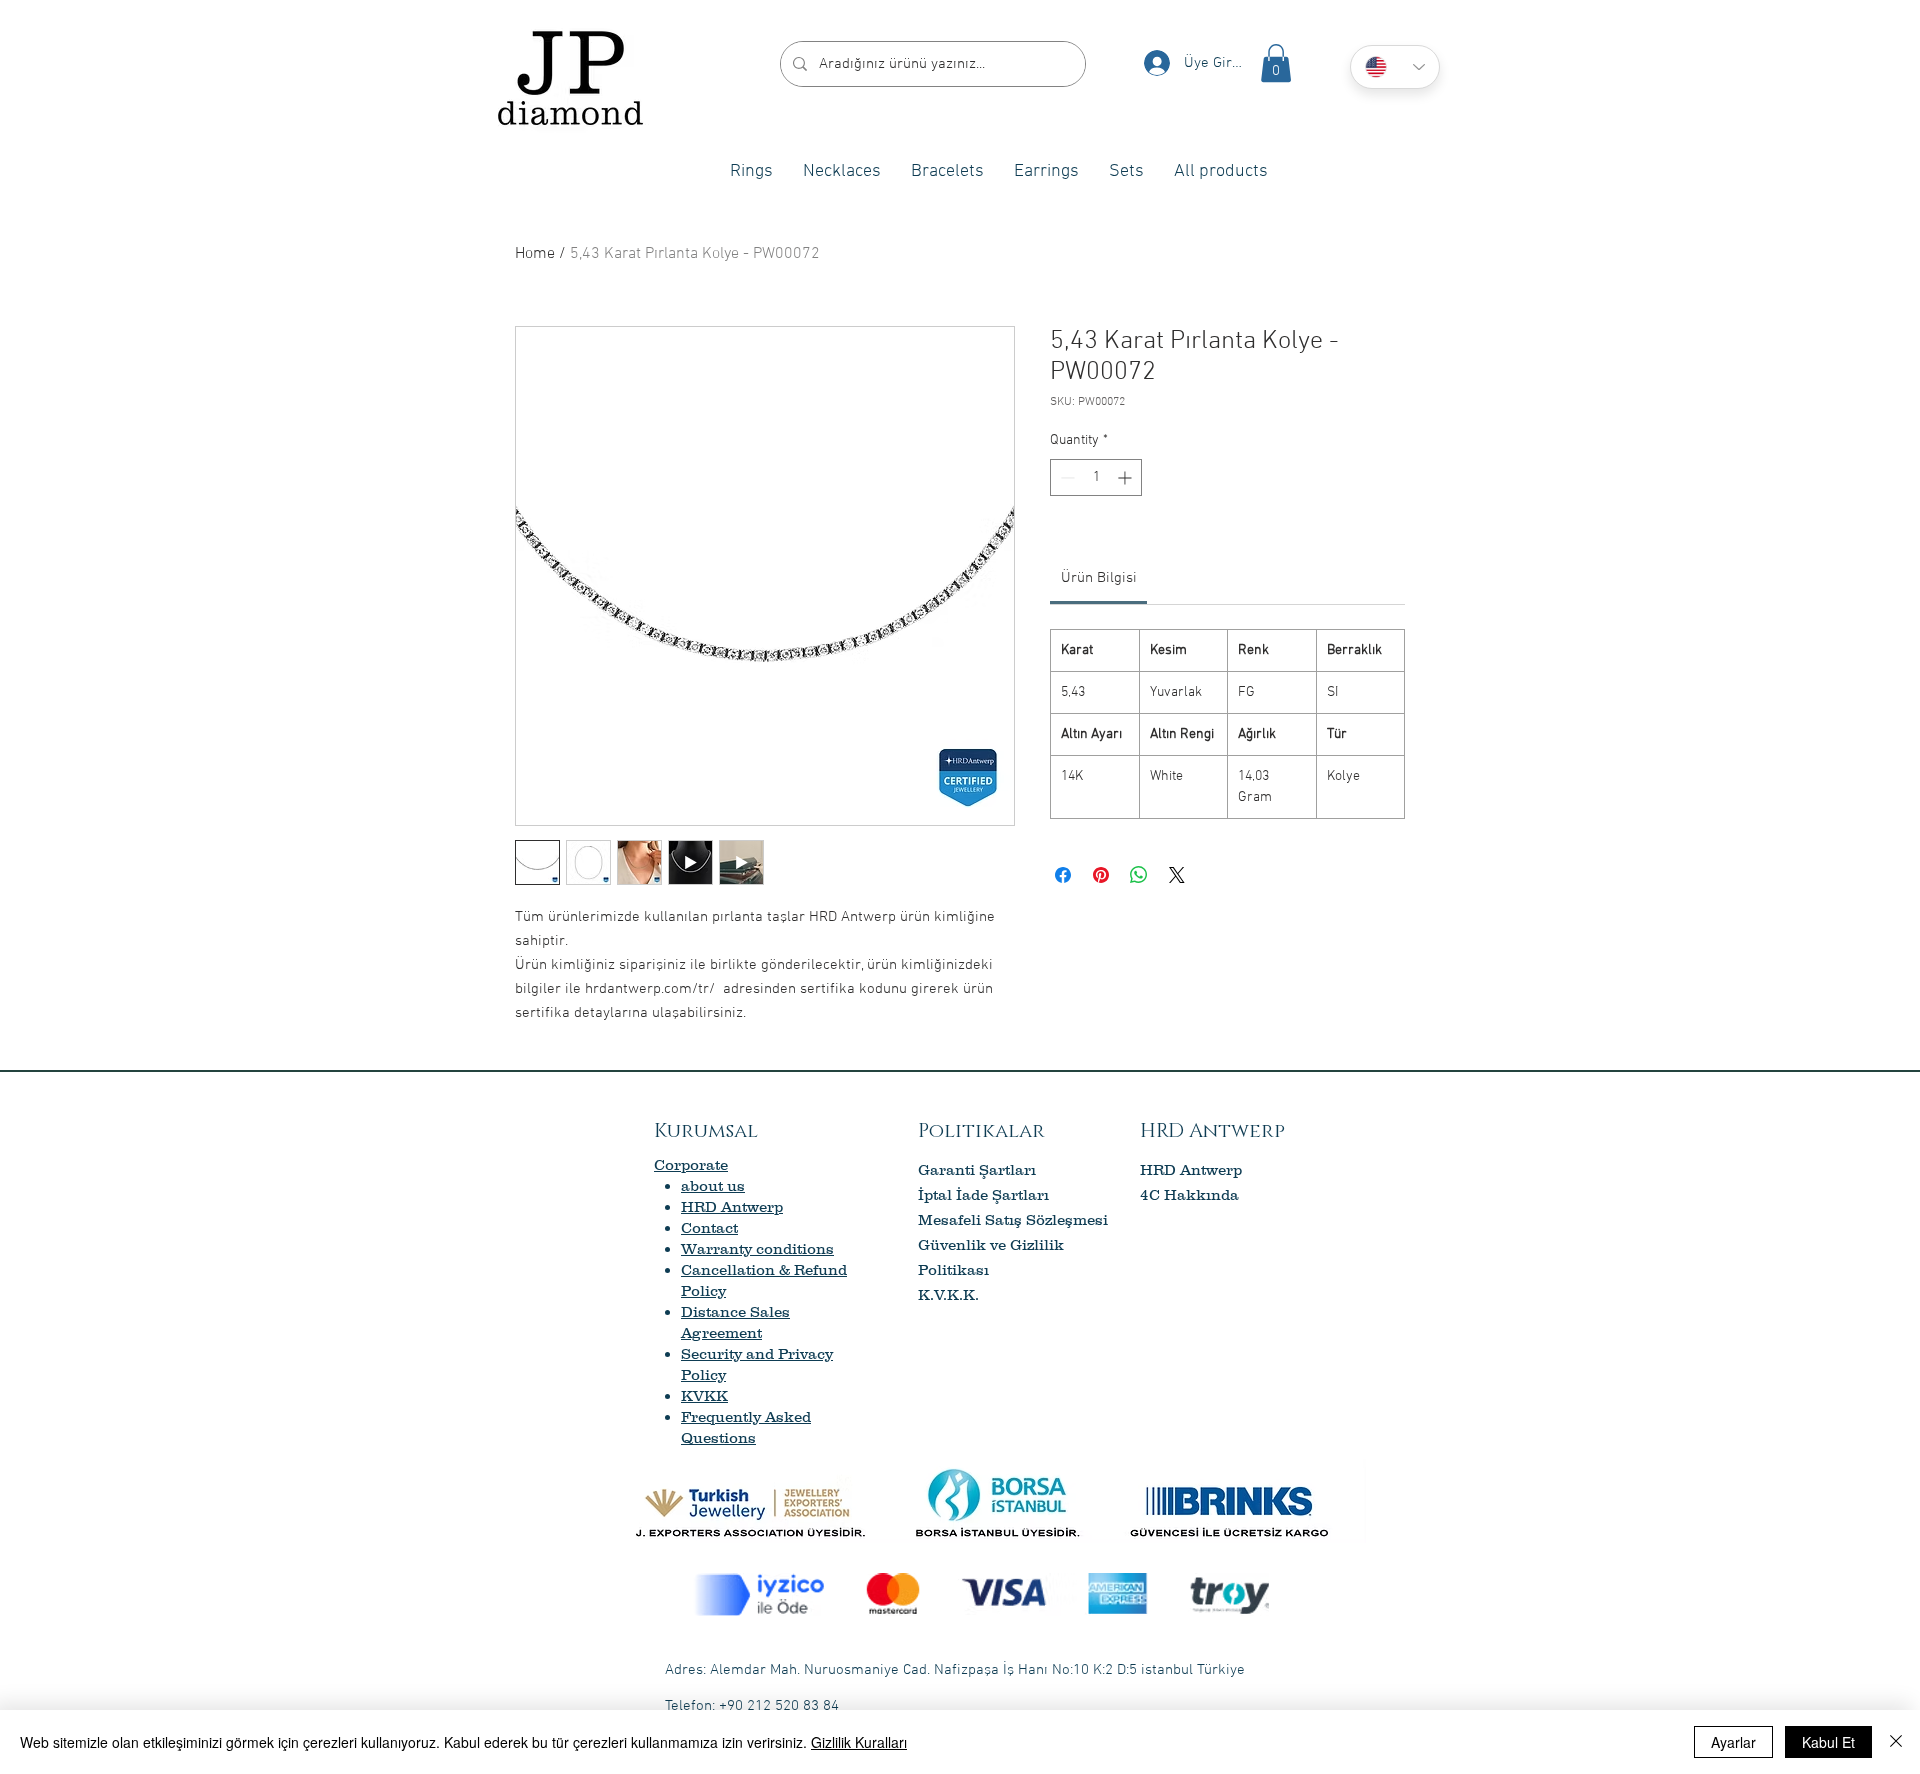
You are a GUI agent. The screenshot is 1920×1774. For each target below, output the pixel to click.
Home (535, 254)
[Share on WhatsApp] (1139, 875)
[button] (1276, 63)
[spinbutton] (1096, 477)
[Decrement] (1065, 477)
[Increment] (1126, 477)
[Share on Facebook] (1063, 875)
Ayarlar (1733, 1742)
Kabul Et (1828, 1742)
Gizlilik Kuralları (859, 1742)
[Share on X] (1177, 875)
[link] (1099, 578)
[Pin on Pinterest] (1101, 875)
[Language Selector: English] (1395, 67)
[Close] (1896, 1742)
